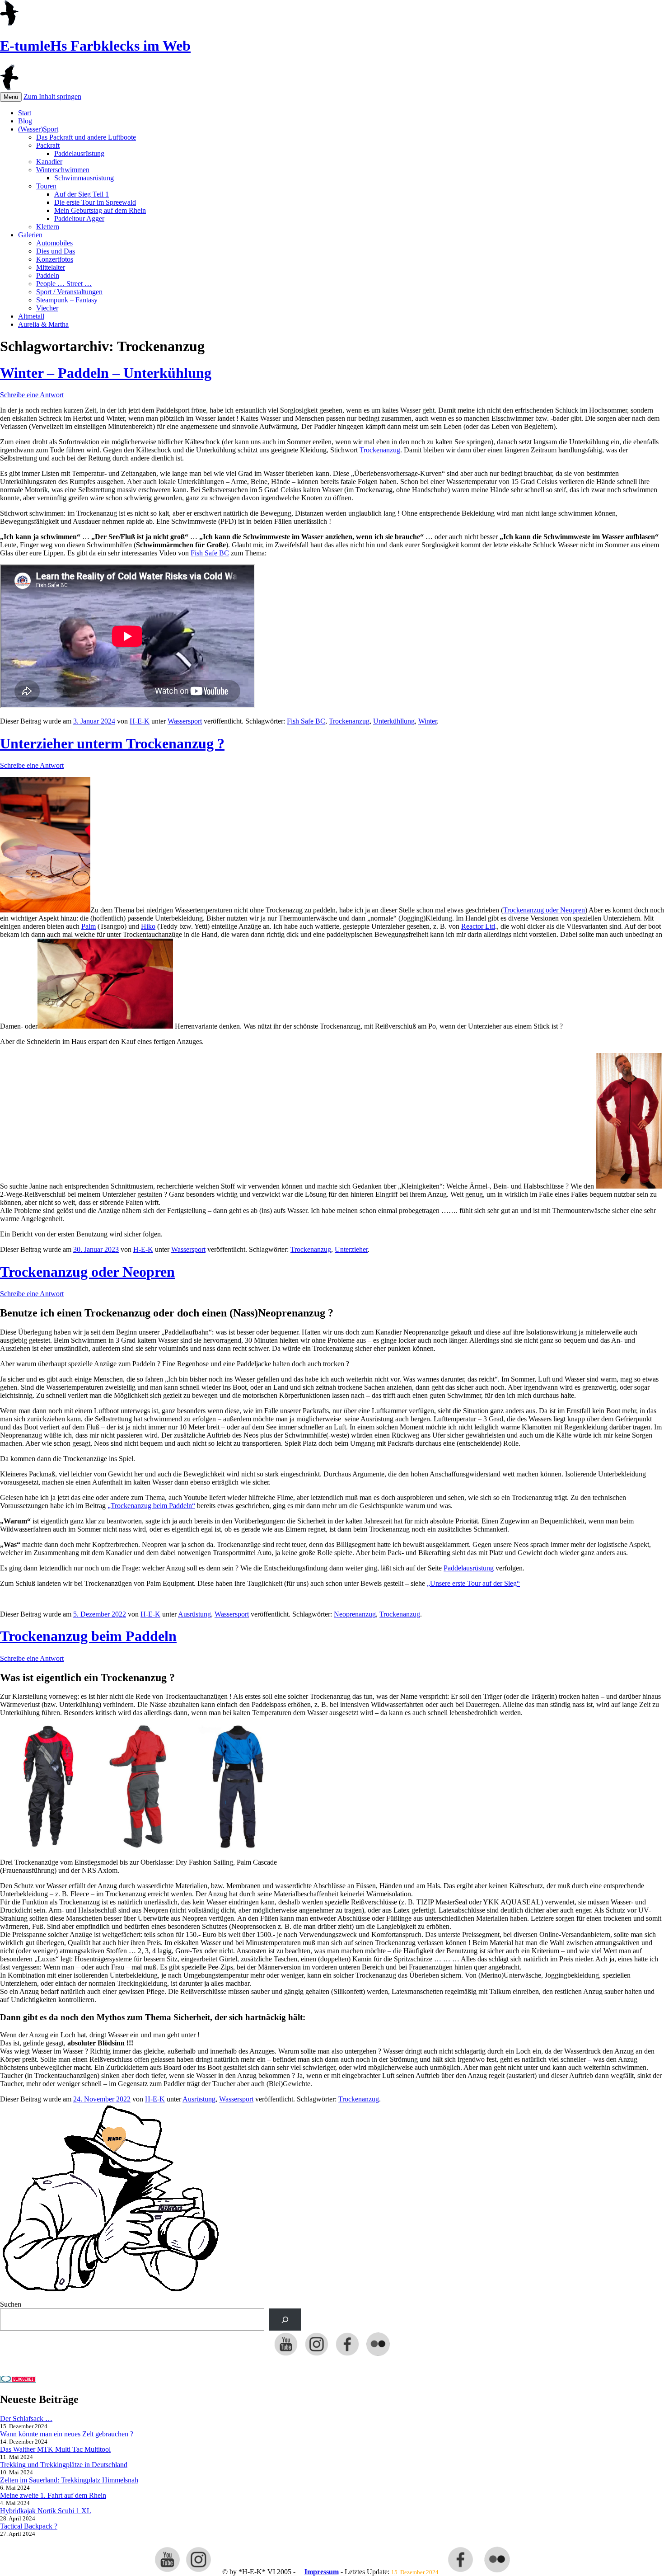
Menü (11, 97)
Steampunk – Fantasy (67, 300)
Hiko (148, 926)
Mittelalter (51, 267)
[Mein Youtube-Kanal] (286, 2355)
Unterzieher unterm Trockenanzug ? (112, 743)
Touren (46, 186)
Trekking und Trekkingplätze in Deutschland (64, 2465)
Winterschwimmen (63, 170)
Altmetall (31, 316)
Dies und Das (56, 251)
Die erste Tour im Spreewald (95, 202)
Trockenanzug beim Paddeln (88, 1636)
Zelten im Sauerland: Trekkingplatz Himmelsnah (69, 2480)
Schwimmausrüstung (84, 178)
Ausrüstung (194, 1614)
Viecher (47, 308)
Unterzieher (351, 1249)
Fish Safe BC (210, 553)
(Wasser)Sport (38, 129)
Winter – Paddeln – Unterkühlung (106, 373)
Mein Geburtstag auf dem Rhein (100, 210)
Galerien (30, 235)
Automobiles (54, 243)
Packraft (48, 145)
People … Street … (64, 284)
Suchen (11, 2304)
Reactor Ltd (478, 926)
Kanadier (49, 162)
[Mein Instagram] (317, 2355)
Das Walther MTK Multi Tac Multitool (55, 2449)
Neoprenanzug (355, 1614)
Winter (428, 721)
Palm (89, 926)
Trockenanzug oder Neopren (544, 910)
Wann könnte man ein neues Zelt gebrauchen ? (67, 2434)
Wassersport (185, 721)
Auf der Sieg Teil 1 (82, 194)
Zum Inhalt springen (52, 96)
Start (25, 113)
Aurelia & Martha (43, 324)
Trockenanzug (380, 450)
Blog (25, 121)
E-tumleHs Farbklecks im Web (95, 46)
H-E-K (140, 721)
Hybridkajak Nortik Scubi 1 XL (46, 2511)
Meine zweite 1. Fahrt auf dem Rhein (53, 2495)
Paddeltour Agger (79, 219)
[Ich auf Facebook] (347, 2355)
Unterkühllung (394, 721)
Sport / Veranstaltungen (69, 292)
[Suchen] (285, 2320)
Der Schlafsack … (26, 2419)
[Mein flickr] (378, 2355)
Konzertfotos (55, 259)
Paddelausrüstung (79, 153)
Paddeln (48, 275)
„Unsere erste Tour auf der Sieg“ (473, 1583)
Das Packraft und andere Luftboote (86, 137)
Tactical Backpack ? (29, 2526)
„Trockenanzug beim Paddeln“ (151, 1506)
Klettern (48, 227)
